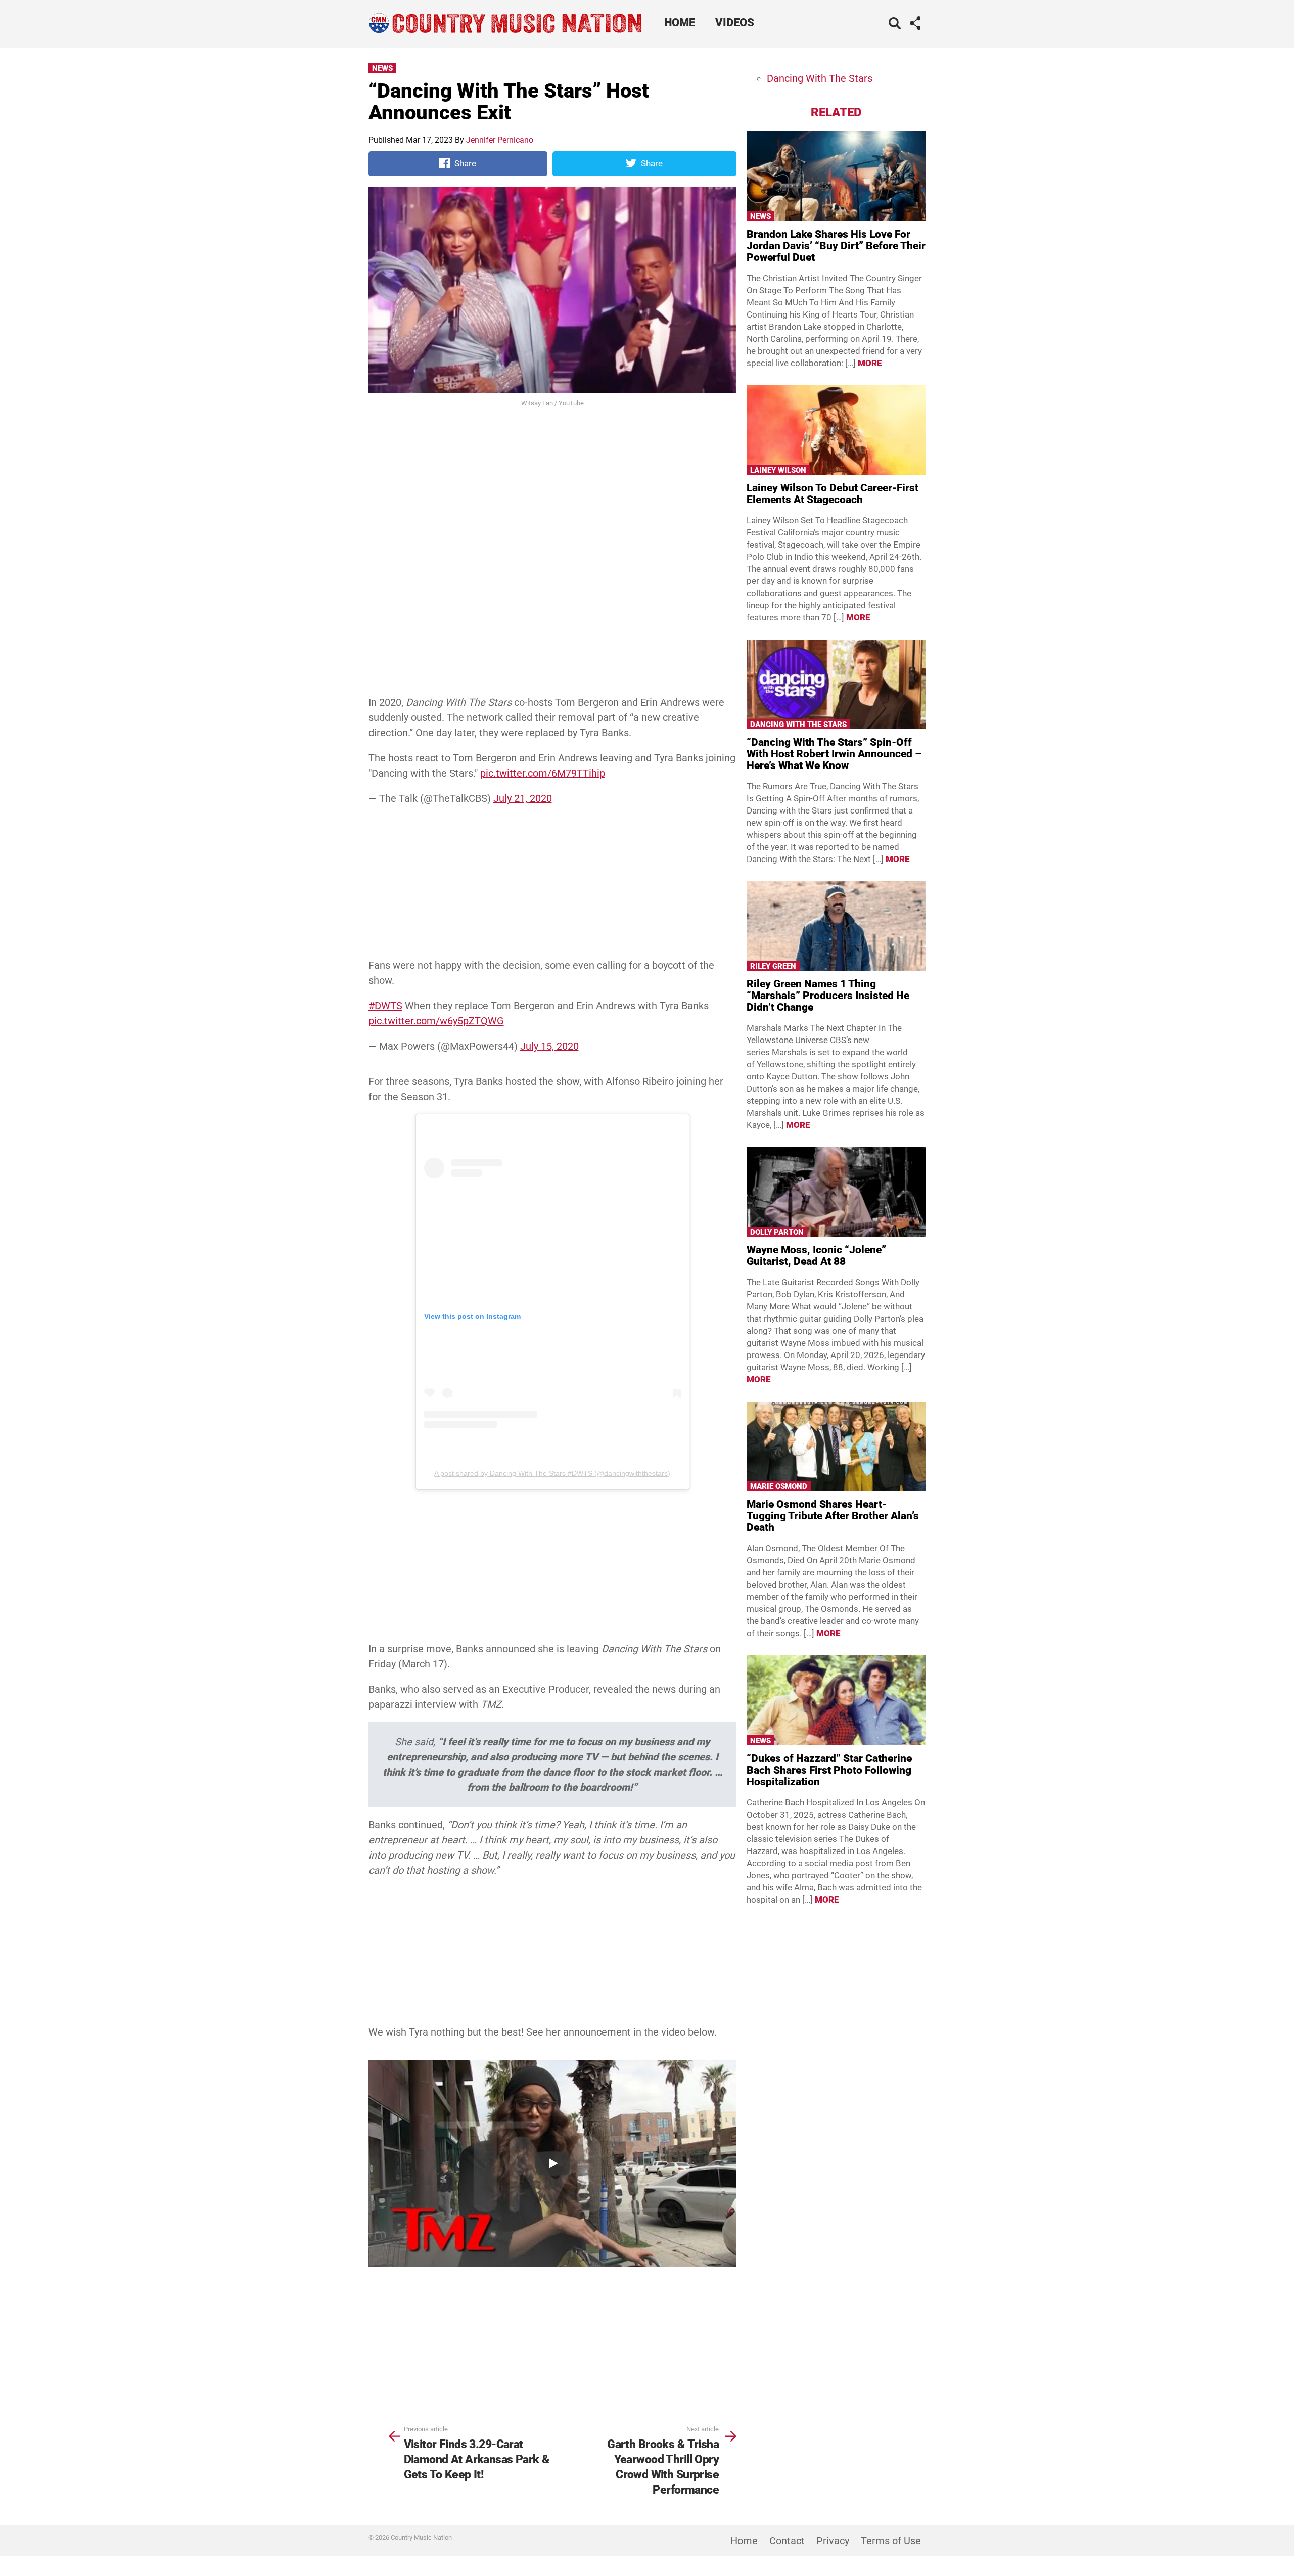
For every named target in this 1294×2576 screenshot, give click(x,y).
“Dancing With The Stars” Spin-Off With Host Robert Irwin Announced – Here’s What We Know (834, 754)
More (870, 363)
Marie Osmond (779, 1486)
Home (680, 22)
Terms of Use (891, 2541)
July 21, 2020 (523, 798)
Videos (735, 22)
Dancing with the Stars (798, 725)
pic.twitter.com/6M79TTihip (543, 773)
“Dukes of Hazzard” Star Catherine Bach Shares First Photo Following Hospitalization (829, 1770)
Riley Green (773, 966)
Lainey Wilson (778, 470)
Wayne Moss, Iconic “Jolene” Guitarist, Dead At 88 (816, 1256)
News (382, 68)
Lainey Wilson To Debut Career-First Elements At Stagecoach (833, 494)
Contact (787, 2541)
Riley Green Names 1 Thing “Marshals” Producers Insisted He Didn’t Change (828, 996)
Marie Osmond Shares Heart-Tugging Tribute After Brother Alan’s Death (833, 1516)
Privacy (833, 2541)
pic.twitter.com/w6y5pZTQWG (436, 1021)
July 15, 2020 (549, 1046)
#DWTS (385, 1006)
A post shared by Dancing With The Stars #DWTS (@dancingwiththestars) (552, 1473)
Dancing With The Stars (820, 78)
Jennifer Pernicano (500, 140)
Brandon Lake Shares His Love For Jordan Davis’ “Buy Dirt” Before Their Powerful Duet (836, 246)
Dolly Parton (777, 1232)
